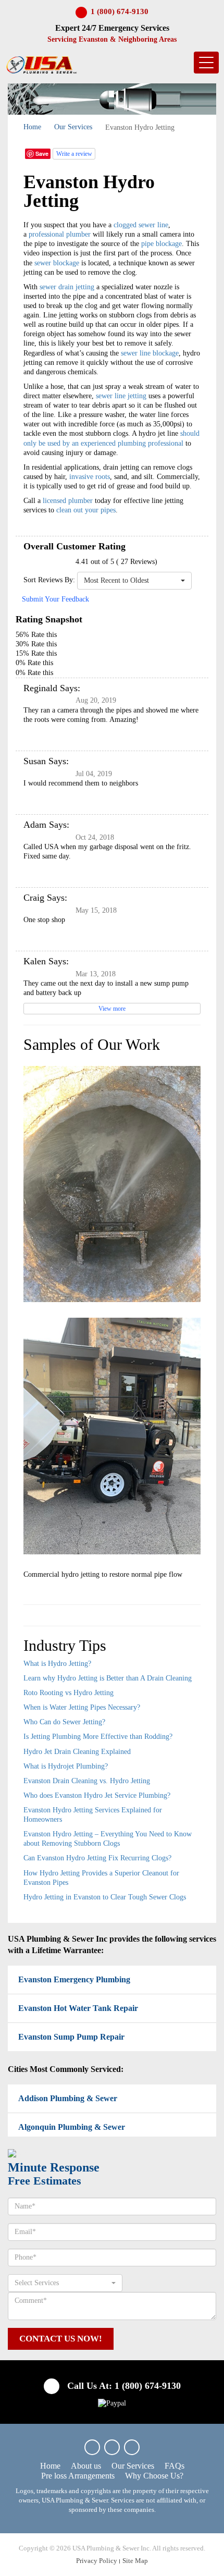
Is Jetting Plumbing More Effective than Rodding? (98, 1737)
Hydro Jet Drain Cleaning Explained (77, 1752)
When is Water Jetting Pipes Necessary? (82, 1707)
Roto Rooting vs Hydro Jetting (69, 1693)
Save (42, 154)
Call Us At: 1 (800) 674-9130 (123, 2386)
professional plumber (60, 234)
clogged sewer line (141, 225)
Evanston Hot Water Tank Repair (78, 2008)
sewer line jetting (121, 396)
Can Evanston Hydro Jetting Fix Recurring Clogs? (97, 1858)
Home (32, 127)
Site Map (135, 2561)
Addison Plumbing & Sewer (68, 2098)
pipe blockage (161, 244)
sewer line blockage (150, 353)
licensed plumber (68, 501)
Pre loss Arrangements (78, 2476)
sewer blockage (57, 263)
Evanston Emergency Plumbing (74, 1979)
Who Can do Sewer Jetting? (64, 1722)
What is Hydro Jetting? (57, 1664)
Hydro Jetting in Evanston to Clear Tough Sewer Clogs (105, 1897)
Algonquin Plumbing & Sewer (72, 2127)
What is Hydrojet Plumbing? (66, 1766)
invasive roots (90, 477)
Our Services (73, 127)
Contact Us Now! (61, 2339)
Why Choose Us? (154, 2476)
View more (112, 1009)
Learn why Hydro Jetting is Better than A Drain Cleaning (108, 1678)
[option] (112, 1321)
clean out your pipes (86, 510)
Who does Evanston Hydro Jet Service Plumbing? (97, 1795)
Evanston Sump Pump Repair (71, 2037)
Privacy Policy (97, 2561)
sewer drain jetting (67, 287)
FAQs (175, 2466)
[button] (134, 581)
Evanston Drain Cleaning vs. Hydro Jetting (87, 1781)
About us (86, 2466)
